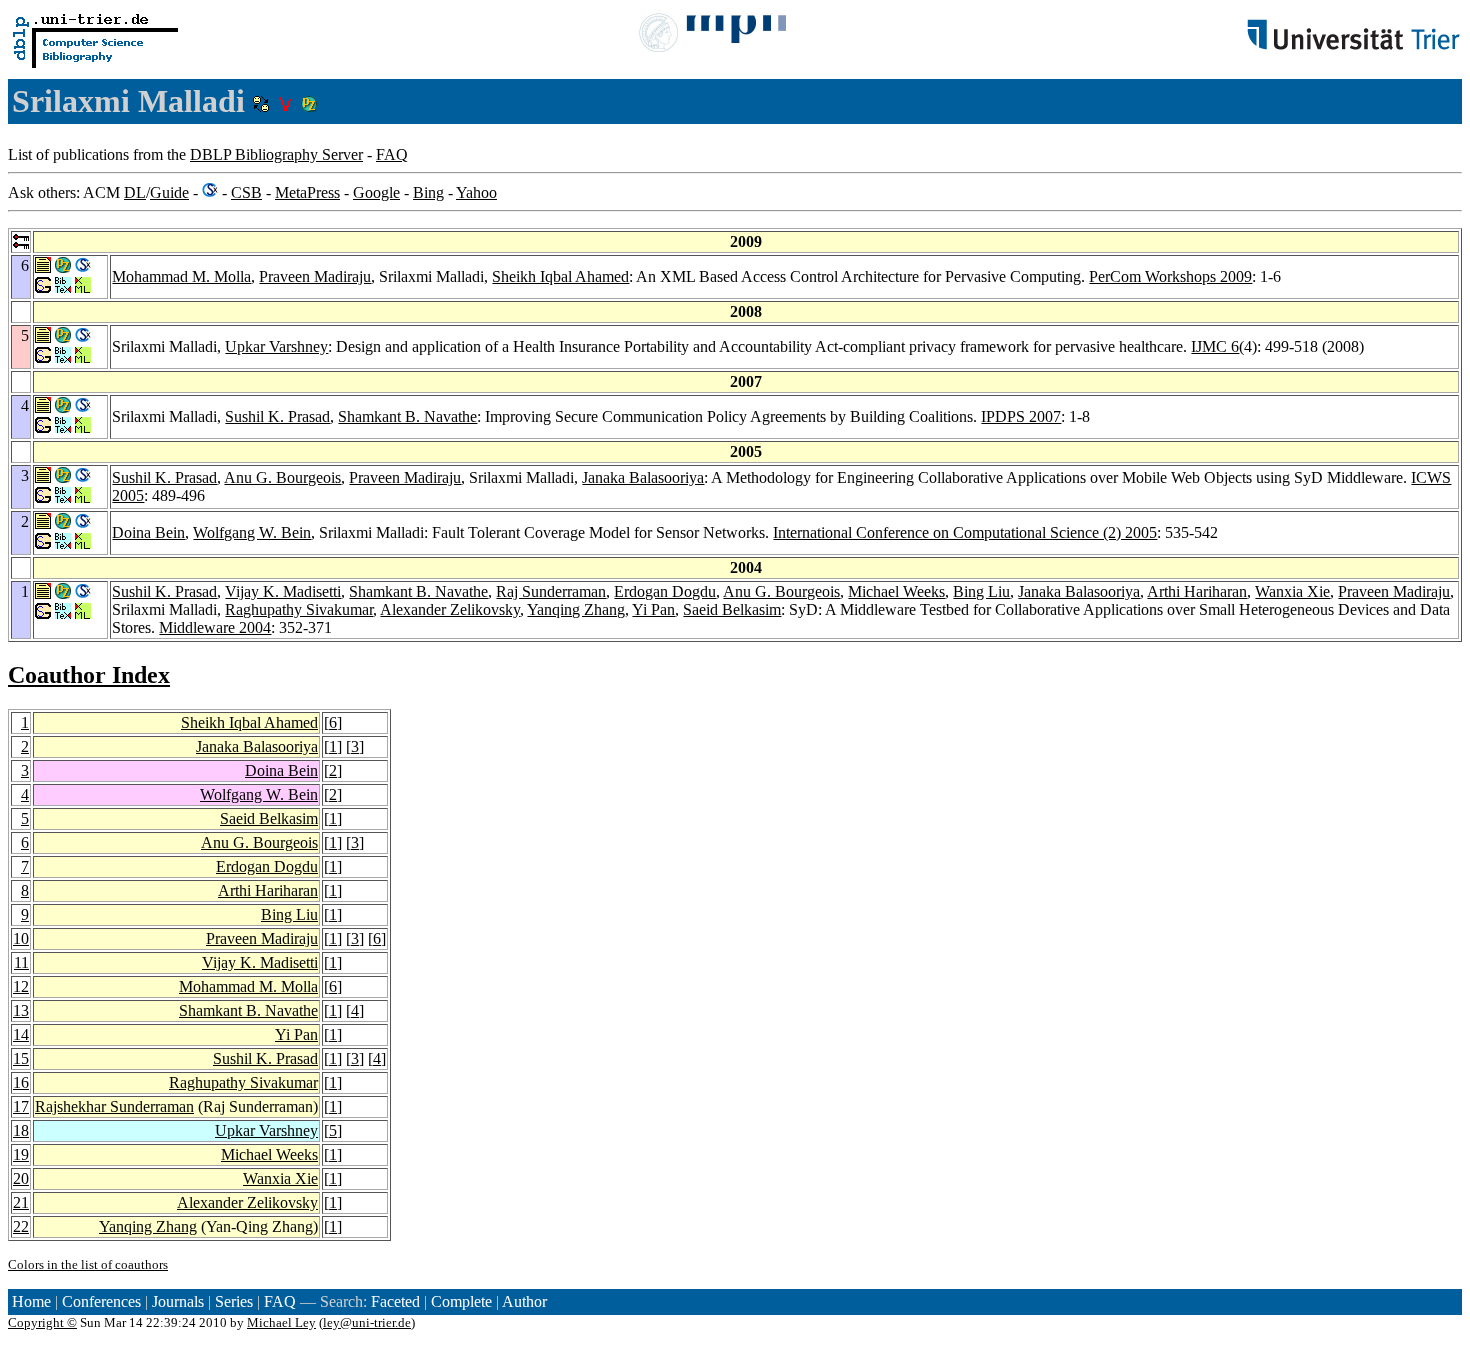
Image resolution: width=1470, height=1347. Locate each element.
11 (21, 962)
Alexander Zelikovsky (450, 609)
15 (21, 1058)
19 (21, 1154)
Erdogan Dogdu (665, 591)
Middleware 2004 (215, 627)
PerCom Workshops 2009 (1170, 276)
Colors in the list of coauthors (88, 1264)
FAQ (392, 154)
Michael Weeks (896, 591)
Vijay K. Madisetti (283, 591)
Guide (169, 192)
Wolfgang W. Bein (252, 532)
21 (21, 1202)
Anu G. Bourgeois (282, 477)
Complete (461, 1301)
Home (31, 1301)
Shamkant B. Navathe (407, 416)
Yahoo (476, 192)
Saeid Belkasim (732, 609)
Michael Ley (281, 1322)
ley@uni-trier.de (367, 1322)
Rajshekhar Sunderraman (114, 1106)
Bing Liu (981, 591)
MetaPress (307, 192)
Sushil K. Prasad (277, 416)
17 (21, 1106)
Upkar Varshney (276, 346)
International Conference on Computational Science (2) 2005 (965, 532)
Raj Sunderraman (551, 591)
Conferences (101, 1301)
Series (234, 1301)
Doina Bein (148, 532)
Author (524, 1301)
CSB (246, 192)
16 (21, 1082)
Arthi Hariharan (1197, 591)
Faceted (395, 1301)
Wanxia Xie (1292, 591)
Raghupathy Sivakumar (299, 609)
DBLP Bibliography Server (276, 154)
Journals (178, 1301)
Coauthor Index (89, 675)
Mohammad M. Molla (181, 276)
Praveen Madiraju (315, 276)
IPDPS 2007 (1021, 416)
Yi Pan (653, 609)
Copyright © (42, 1322)
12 (21, 986)
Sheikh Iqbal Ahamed (560, 276)
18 (21, 1130)
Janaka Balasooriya (643, 477)
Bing (428, 192)
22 (21, 1226)
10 (21, 938)
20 (21, 1178)
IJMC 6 (1215, 346)
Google (376, 192)
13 (21, 1010)
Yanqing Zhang (576, 609)
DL (135, 192)
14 (21, 1034)
